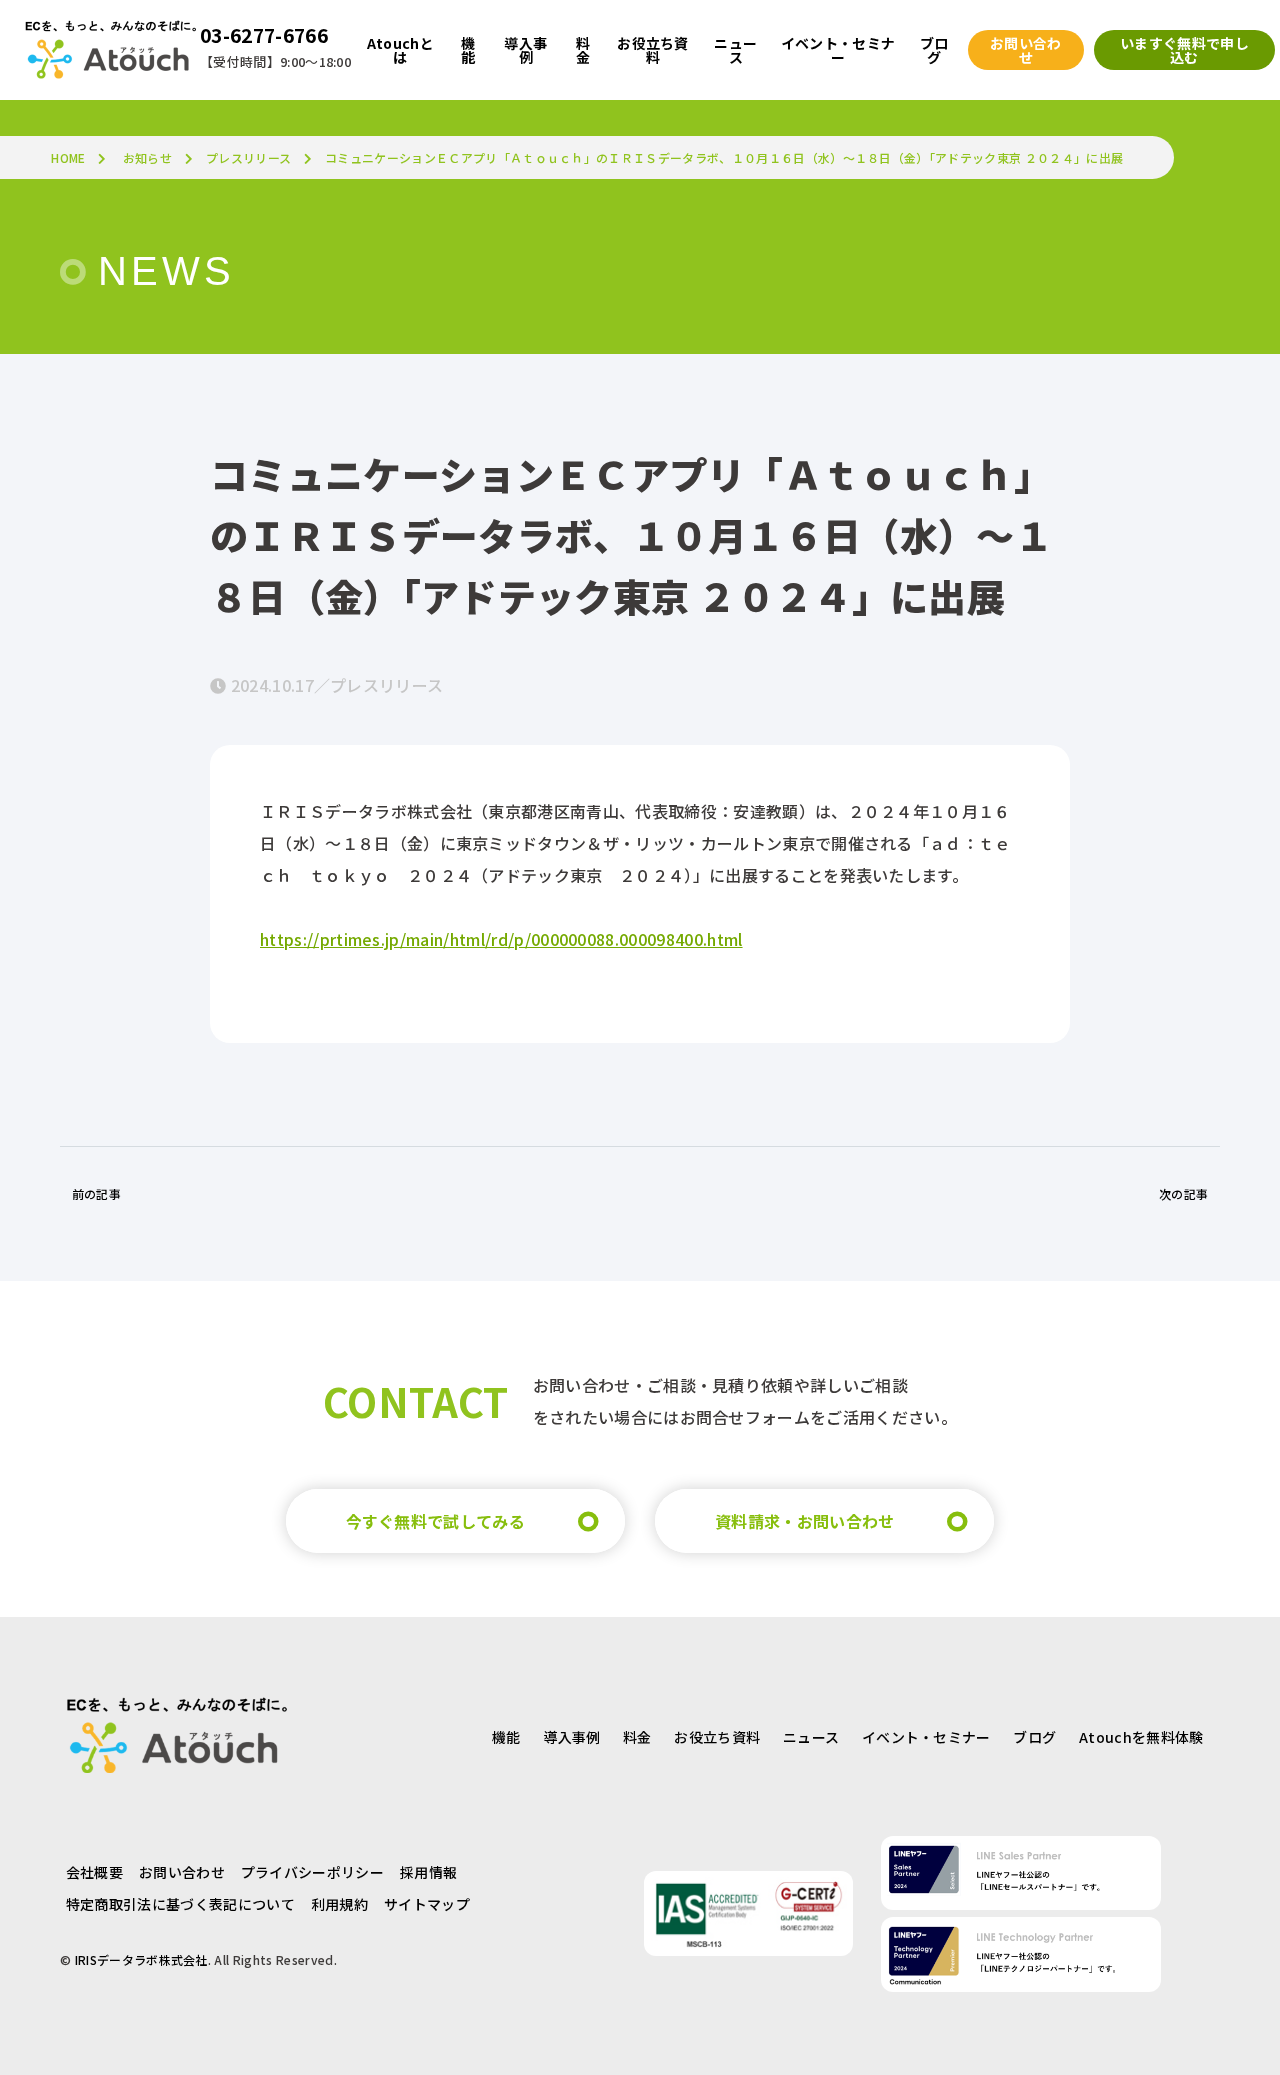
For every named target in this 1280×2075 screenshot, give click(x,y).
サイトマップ (427, 1904)
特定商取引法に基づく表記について (180, 1904)
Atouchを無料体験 (1141, 1737)
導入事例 (571, 1737)
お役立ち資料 (717, 1737)
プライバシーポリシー (312, 1872)
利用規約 (339, 1904)
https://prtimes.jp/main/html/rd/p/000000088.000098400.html (501, 939)
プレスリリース (248, 157)
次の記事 (1183, 1193)
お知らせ (147, 157)
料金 (637, 1737)
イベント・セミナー (926, 1737)
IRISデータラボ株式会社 (141, 1959)
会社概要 (94, 1872)
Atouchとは (400, 50)
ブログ (1034, 1737)
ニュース (811, 1737)
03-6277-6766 (264, 35)
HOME (68, 157)
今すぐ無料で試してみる (436, 1521)
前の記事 (96, 1193)
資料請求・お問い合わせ (805, 1521)
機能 (506, 1737)
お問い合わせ (182, 1872)
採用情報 (428, 1872)
